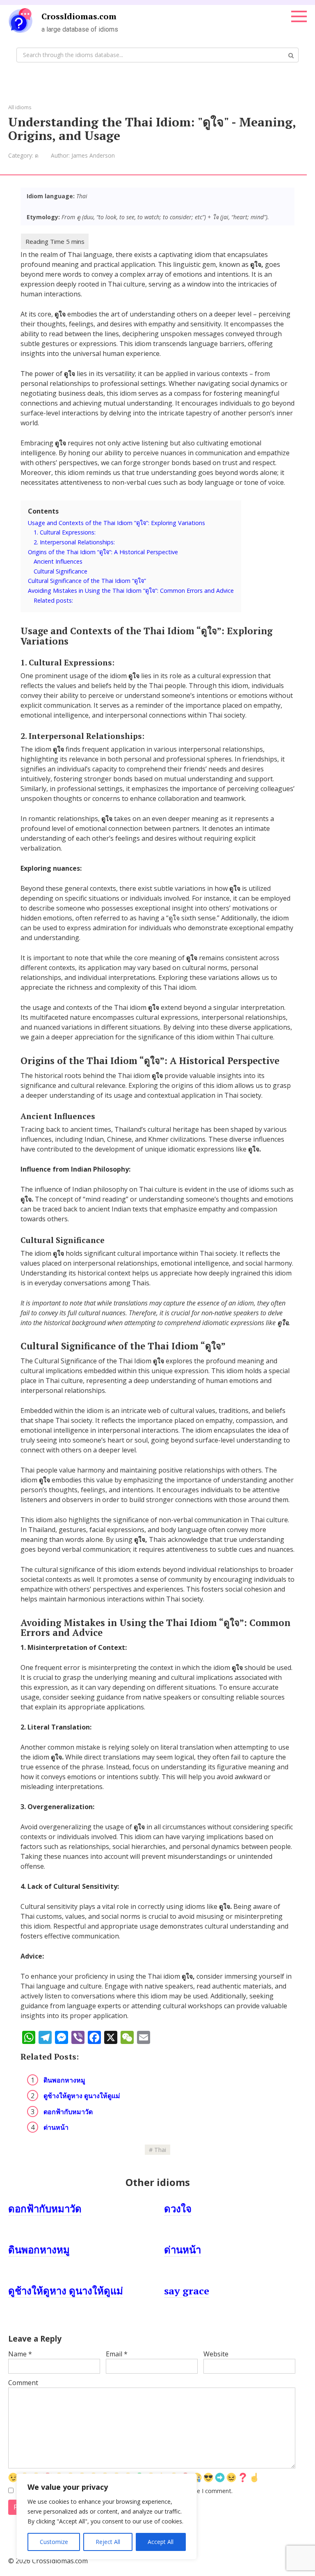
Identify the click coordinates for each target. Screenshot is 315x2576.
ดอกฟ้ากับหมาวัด (68, 2112)
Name (20, 2354)
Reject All (108, 2542)
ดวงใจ (178, 2209)
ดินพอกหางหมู (64, 2080)
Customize (54, 2542)
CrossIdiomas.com (79, 16)
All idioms (20, 107)
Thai (160, 2150)
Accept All (161, 2542)
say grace (187, 2291)
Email (117, 2354)
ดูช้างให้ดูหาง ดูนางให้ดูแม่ (82, 2096)
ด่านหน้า (56, 2127)
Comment (23, 2383)
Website (216, 2354)
